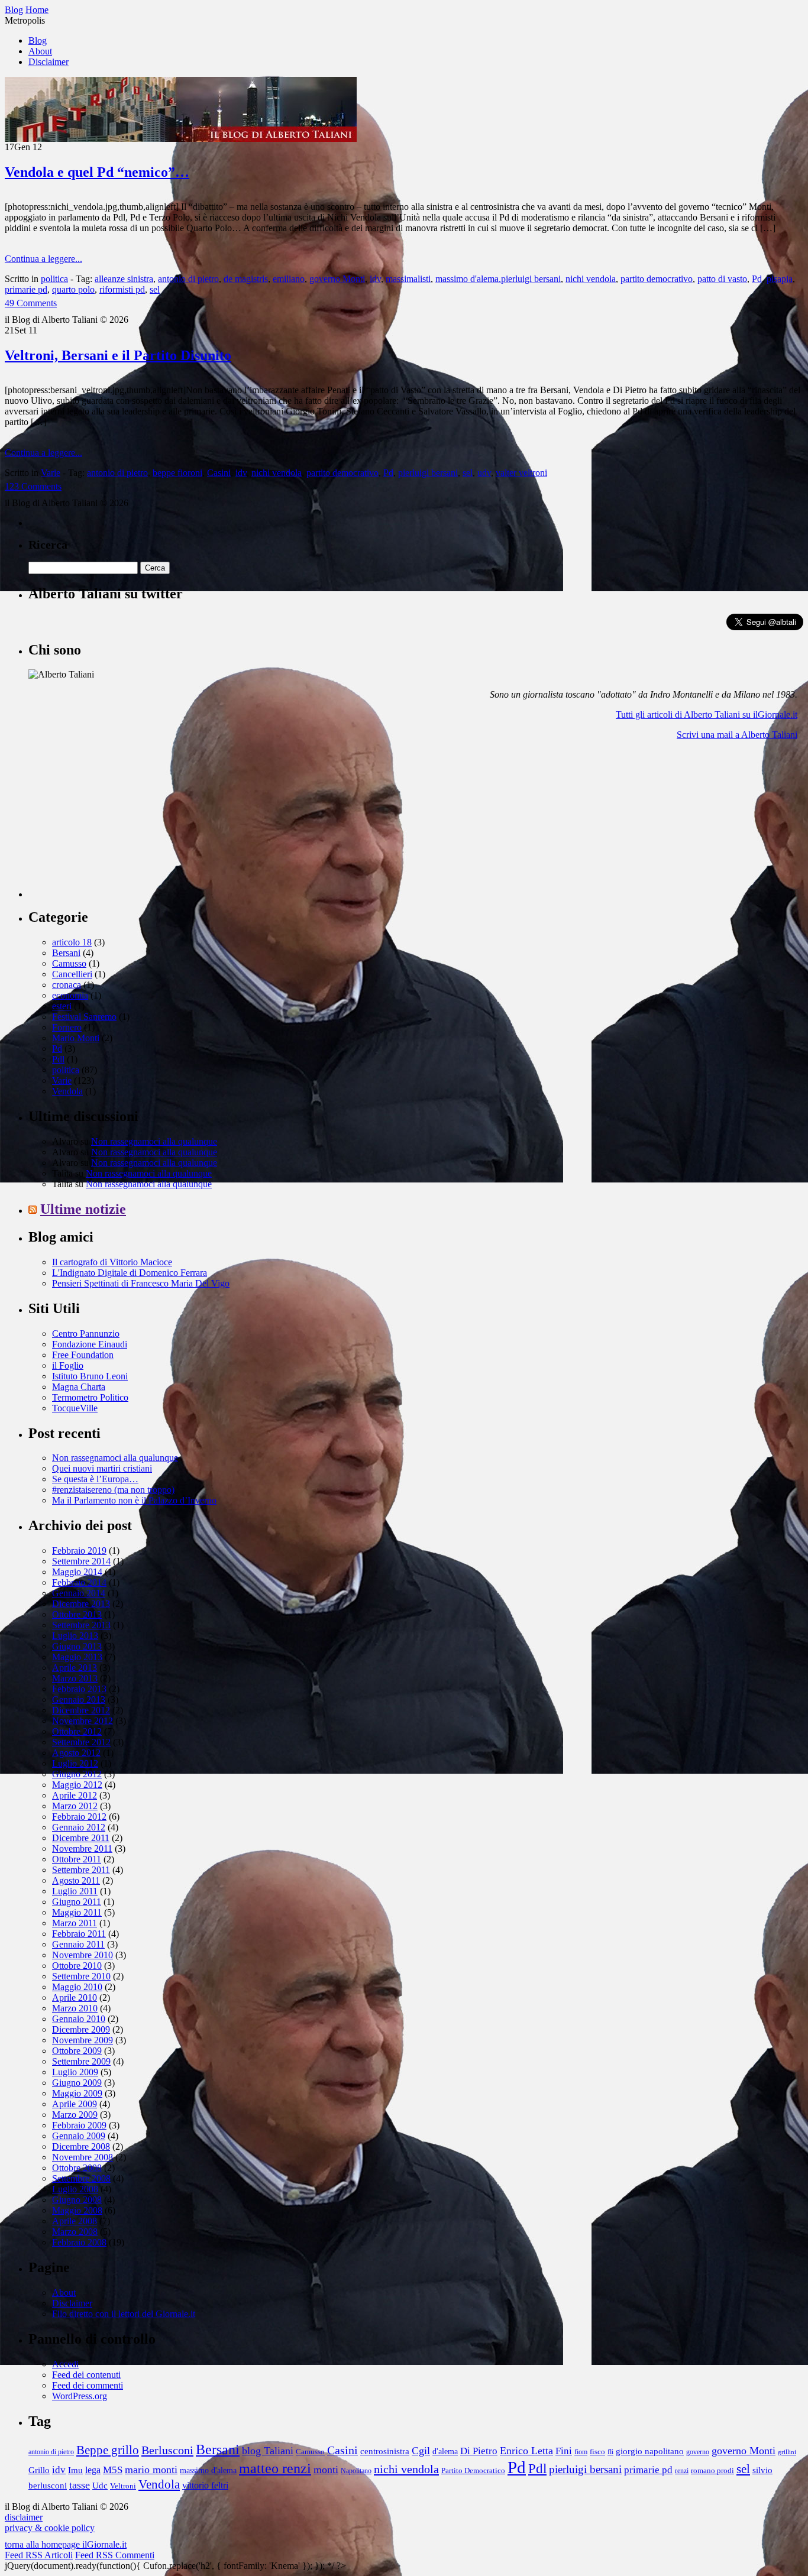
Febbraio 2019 (79, 1551)
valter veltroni (521, 473)
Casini (219, 473)
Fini (564, 2451)
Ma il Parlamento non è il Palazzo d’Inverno (134, 1500)
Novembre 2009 (83, 2040)
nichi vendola (591, 279)
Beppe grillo (108, 2450)
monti (326, 2470)
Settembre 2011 (81, 1870)
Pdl (58, 1059)
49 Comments (31, 303)
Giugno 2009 (77, 2083)
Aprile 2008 (75, 2221)
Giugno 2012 (77, 1774)
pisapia (780, 279)
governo (698, 2452)
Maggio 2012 (77, 1785)
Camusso (69, 963)
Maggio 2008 (77, 2210)
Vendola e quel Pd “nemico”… (97, 172)
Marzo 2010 (75, 2008)
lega (93, 2470)
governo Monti (337, 279)
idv (375, 279)
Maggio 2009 (77, 2093)
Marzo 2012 (75, 1806)
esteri (62, 1006)
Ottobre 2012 (77, 1731)
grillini (787, 2452)
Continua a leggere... (43, 259)
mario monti (151, 2470)
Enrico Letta (526, 2451)
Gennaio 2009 (79, 2136)
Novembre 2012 (83, 1721)
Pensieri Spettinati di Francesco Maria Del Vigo (141, 1283)
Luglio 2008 (75, 2189)
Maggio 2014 (77, 1572)
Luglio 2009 (75, 2072)
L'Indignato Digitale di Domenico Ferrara (130, 1273)
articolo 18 (72, 942)
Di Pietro (479, 2451)
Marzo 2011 (75, 1923)
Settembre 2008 (81, 2178)
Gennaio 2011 (78, 1944)
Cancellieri (72, 974)
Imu (75, 2470)
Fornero (67, 1027)
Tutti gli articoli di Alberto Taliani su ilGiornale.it (707, 715)
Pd (757, 279)
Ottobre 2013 (77, 1614)
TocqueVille (75, 1408)
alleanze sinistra (124, 279)
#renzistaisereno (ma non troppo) (113, 1490)
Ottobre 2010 (77, 1966)
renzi (682, 2471)
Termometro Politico (90, 1397)
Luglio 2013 (75, 1636)
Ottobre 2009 (77, 2051)
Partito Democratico (473, 2471)
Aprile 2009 (75, 2104)
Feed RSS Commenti (115, 2555)
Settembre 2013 (81, 1625)
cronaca (67, 985)
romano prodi (712, 2471)
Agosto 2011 (76, 1880)
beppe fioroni (177, 473)
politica (54, 279)
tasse (80, 2485)
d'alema (445, 2452)
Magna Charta (79, 1387)
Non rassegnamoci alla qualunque (154, 1141)
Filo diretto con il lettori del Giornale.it (124, 2314)
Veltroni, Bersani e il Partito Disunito (118, 355)
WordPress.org (80, 2396)
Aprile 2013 (75, 1668)
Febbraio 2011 (79, 1934)
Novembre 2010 (83, 1955)
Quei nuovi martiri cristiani (102, 1468)
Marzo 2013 (75, 1678)
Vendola (67, 1091)
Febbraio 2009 (79, 2125)
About (40, 51)
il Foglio (68, 1365)
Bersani (66, 953)
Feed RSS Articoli (39, 2555)
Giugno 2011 (77, 1902)
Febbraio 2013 (79, 1689)
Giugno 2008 (77, 2200)
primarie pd (26, 289)
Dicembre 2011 (81, 1838)
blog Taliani (268, 2451)
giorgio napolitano (650, 2451)
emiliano (289, 279)
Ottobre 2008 (77, 2168)
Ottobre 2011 (77, 1859)
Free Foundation (83, 1355)
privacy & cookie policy (50, 2528)
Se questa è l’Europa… (95, 1479)
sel (155, 289)
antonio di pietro (188, 279)
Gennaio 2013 (79, 1699)
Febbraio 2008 (79, 2242)
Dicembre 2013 (81, 1604)
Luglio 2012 (75, 1763)
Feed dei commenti (88, 2385)
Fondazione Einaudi (90, 1344)
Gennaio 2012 (79, 1827)
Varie (51, 473)
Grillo (39, 2470)
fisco (597, 2452)
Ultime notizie (83, 1209)
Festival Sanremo (84, 1017)
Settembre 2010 (81, 1976)
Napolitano (356, 2471)
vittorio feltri (205, 2485)
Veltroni (123, 2486)
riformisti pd (122, 289)
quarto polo (73, 289)
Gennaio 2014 (79, 1593)
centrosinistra (385, 2451)
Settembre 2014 (81, 1561)
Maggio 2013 (77, 1657)
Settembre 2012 (81, 1742)
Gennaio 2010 (79, 2019)
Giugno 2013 (77, 1646)
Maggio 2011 (77, 1912)
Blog (38, 40)
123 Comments (33, 486)
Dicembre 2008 (81, 2146)
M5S (113, 2470)
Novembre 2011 (82, 1848)
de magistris (246, 279)
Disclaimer (49, 62)
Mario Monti (76, 1038)
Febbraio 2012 (79, 1817)
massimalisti (408, 279)
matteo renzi (275, 2468)
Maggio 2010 (77, 1987)
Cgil (421, 2451)
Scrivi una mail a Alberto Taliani (737, 735)
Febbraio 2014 (79, 1582)
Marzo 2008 (75, 2232)
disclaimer (24, 2517)
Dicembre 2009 (81, 2029)
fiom (581, 2452)
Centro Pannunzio (86, 1334)
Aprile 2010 (75, 1997)
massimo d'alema (208, 2470)
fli (610, 2452)
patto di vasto (722, 279)
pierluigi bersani (428, 473)
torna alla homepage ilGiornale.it (66, 2544)
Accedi (65, 2364)
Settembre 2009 (81, 2061)
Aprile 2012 (75, 1795)
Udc (100, 2485)
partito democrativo (657, 279)
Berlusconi (167, 2450)
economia (70, 995)
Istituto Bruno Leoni (90, 1376)
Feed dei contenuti (86, 2375)
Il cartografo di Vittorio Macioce (112, 1262)
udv (484, 473)
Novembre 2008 (83, 2157)
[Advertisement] (117, 824)
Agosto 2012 (76, 1753)
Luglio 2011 (75, 1891)
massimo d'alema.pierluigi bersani (498, 279)
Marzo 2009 (75, 2115)
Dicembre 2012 (81, 1710)
